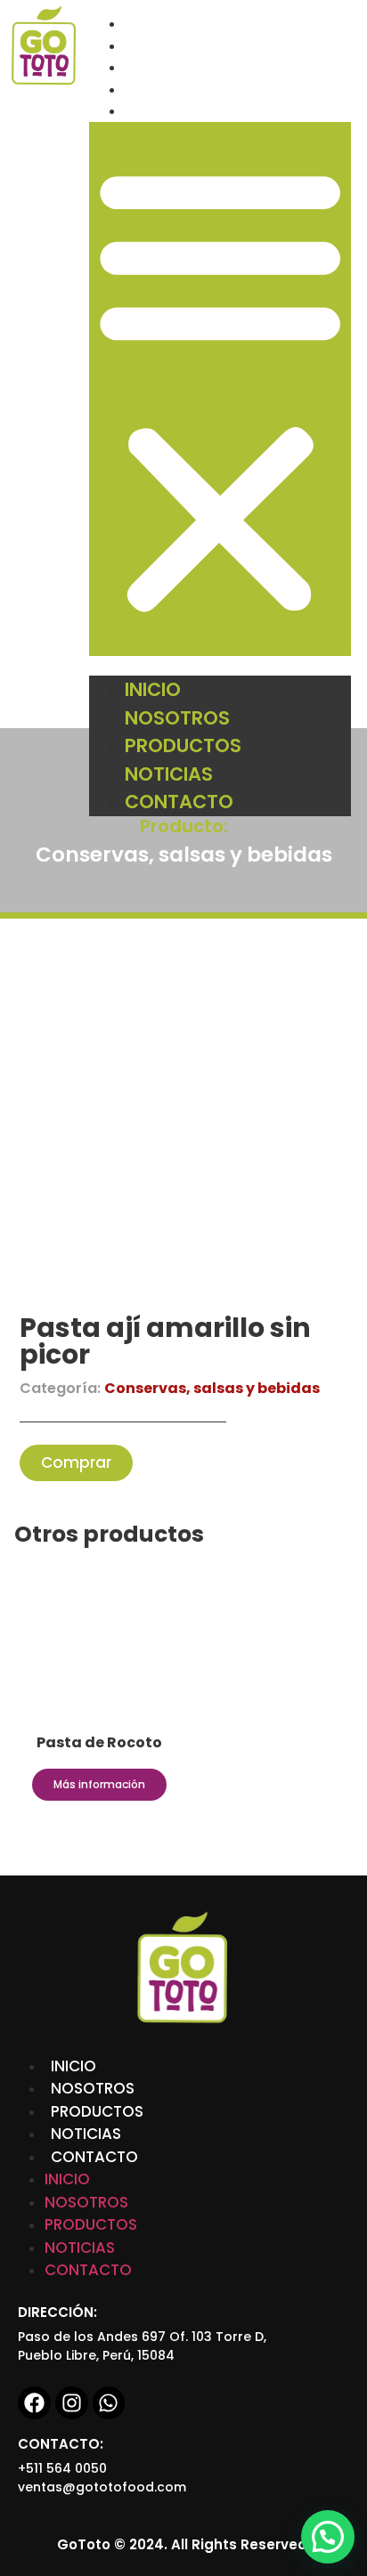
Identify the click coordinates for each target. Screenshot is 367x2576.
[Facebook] (34, 2403)
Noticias (158, 89)
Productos (169, 67)
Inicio (146, 24)
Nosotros (165, 46)
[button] (220, 389)
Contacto (166, 111)
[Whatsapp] (109, 2403)
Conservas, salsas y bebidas (184, 855)
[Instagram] (72, 2403)
